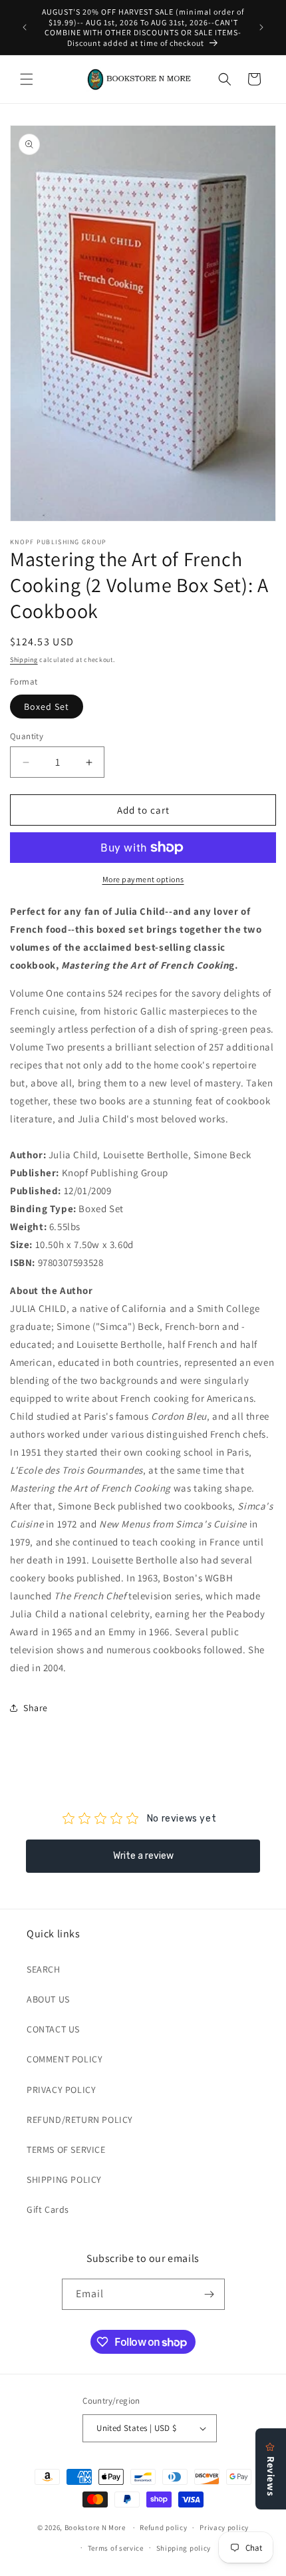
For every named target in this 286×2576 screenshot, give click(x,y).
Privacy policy (224, 2527)
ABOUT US (48, 1999)
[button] (27, 79)
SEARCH (44, 1969)
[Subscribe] (210, 2294)
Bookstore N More (95, 2527)
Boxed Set (47, 707)
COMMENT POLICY (65, 2059)
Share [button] (36, 1708)
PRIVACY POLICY (61, 2090)
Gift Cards (48, 2209)
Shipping (24, 660)
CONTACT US (53, 2029)
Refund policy (163, 2527)
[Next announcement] (261, 27)
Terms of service (116, 2548)
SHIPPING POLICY (64, 2179)
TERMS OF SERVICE (66, 2150)
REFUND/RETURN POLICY (80, 2120)
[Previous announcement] (25, 27)
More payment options (143, 879)
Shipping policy (184, 2548)
